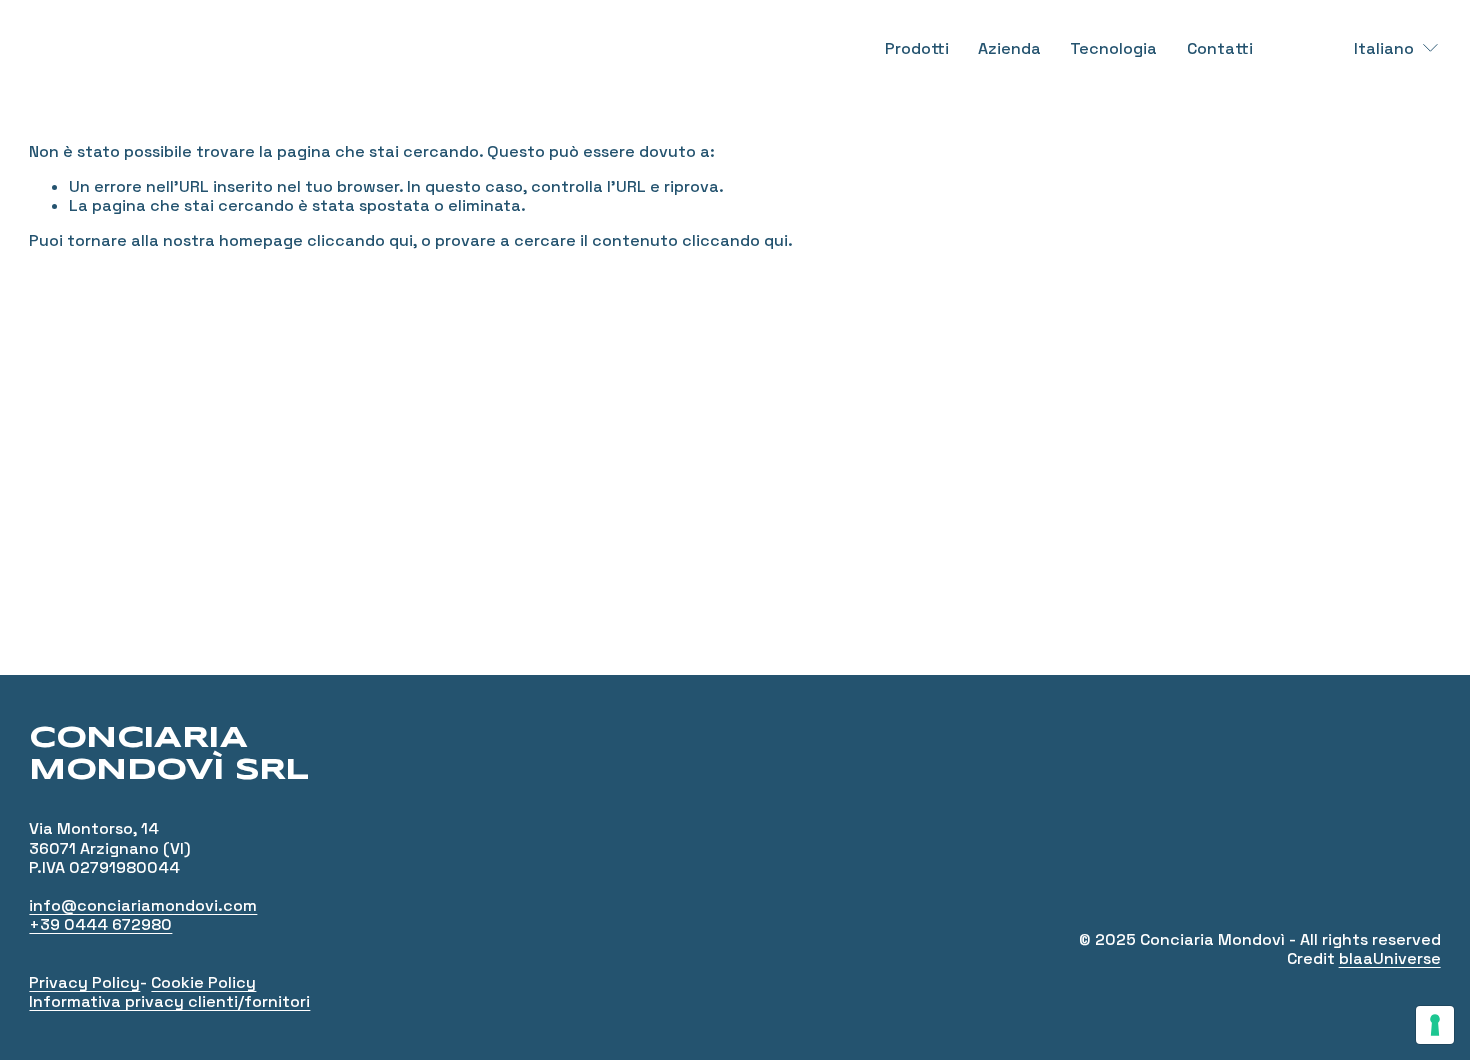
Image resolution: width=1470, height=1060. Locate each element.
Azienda (1009, 48)
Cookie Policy (203, 982)
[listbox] (1383, 48)
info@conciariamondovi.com (143, 905)
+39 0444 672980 (100, 924)
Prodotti (917, 48)
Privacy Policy (84, 982)
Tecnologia (1113, 48)
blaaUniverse (1390, 958)
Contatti (1220, 48)
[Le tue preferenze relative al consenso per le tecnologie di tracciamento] (1435, 1025)
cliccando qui (360, 240)
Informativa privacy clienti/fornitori (169, 1001)
